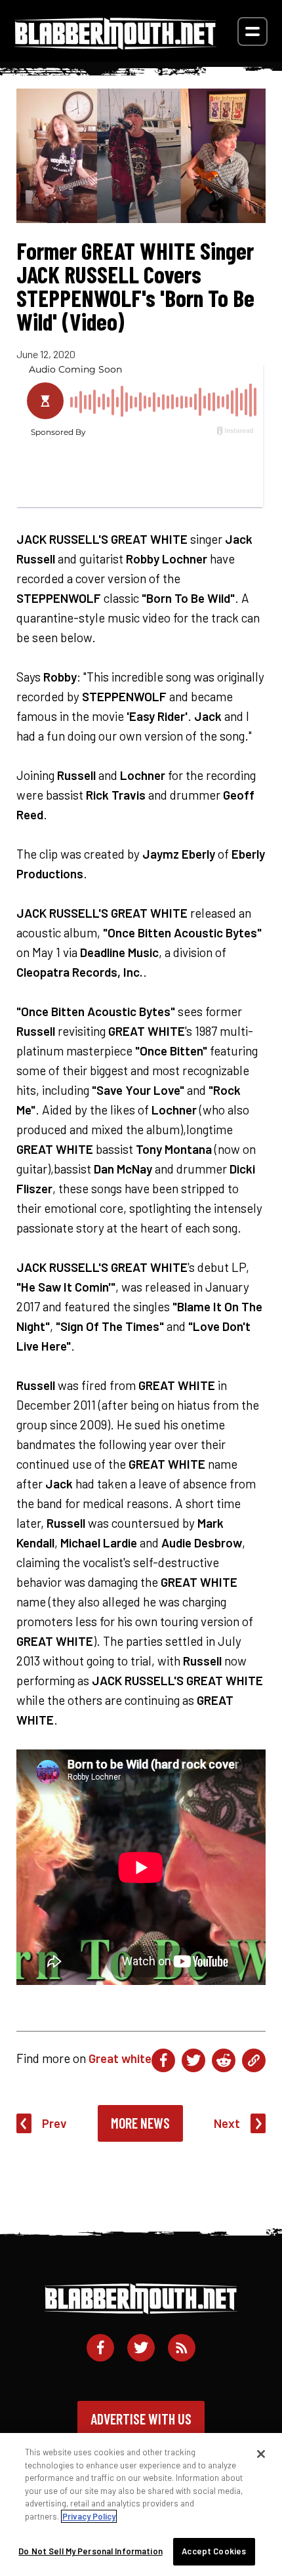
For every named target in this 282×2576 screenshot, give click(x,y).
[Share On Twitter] (193, 2060)
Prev (54, 2123)
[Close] (261, 2454)
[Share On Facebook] (163, 2060)
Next (227, 2123)
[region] (141, 2504)
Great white (120, 2058)
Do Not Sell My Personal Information (91, 2551)
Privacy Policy (89, 2516)
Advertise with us (141, 2419)
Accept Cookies (214, 2551)
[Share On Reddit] (224, 2060)
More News (140, 2123)
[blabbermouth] (115, 45)
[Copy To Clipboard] (254, 2060)
